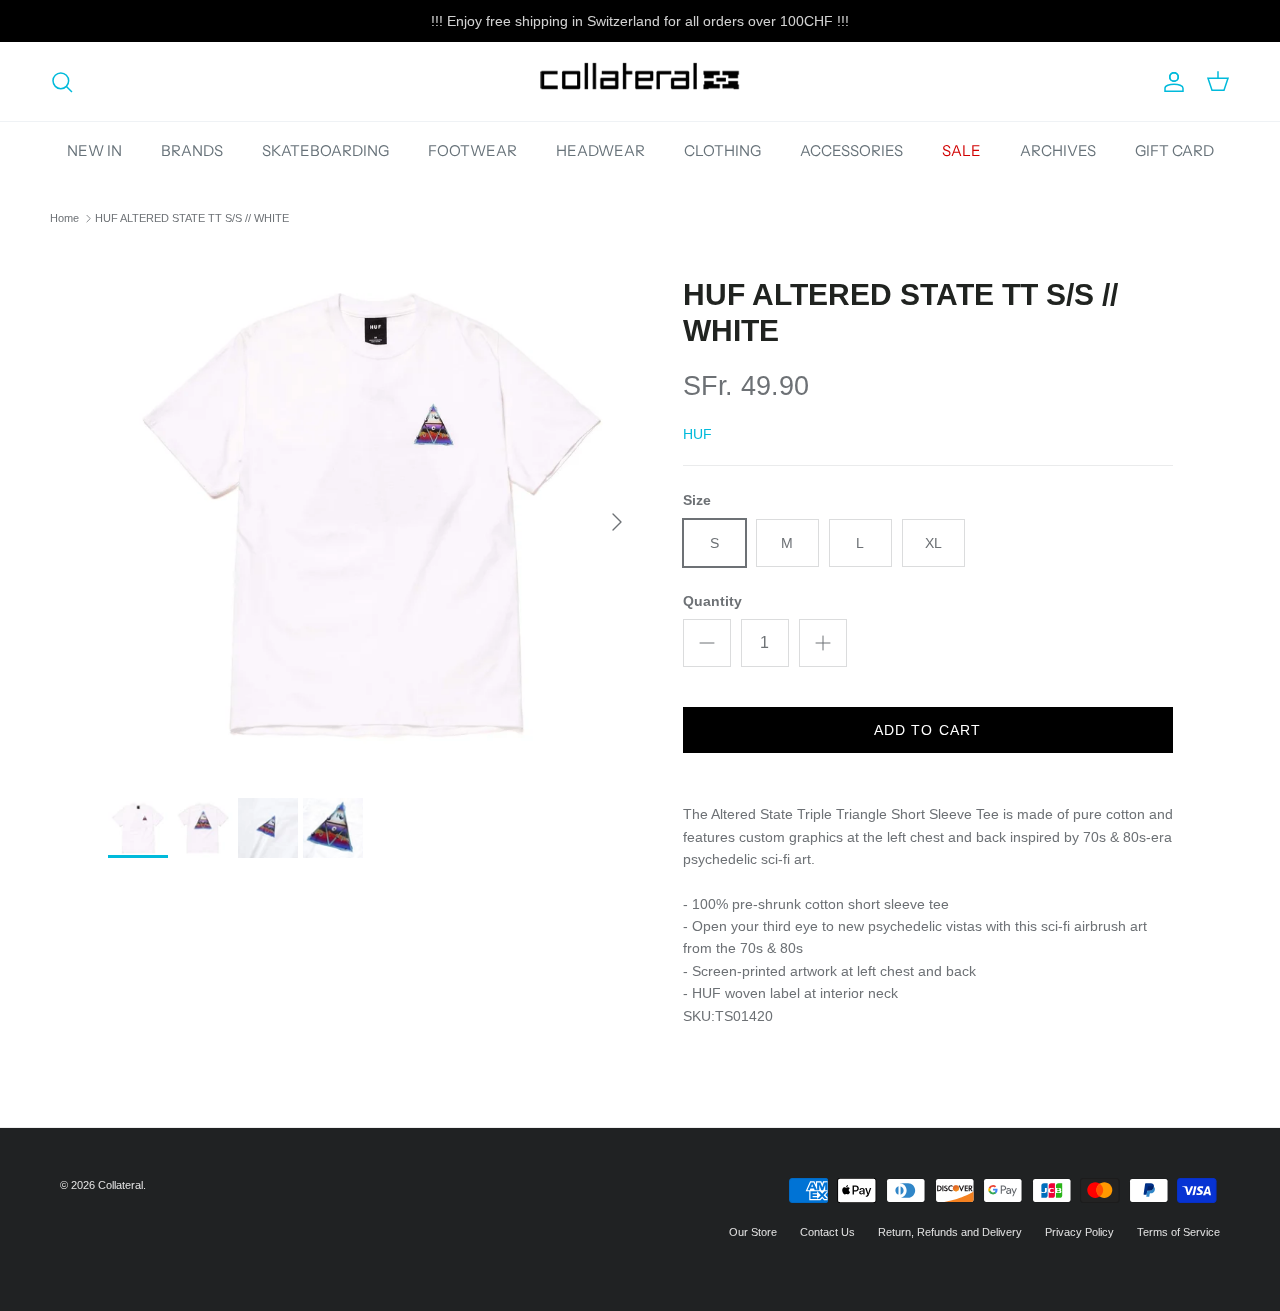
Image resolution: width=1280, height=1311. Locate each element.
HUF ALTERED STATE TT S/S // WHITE (192, 218)
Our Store (753, 1232)
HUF (697, 434)
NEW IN (94, 150)
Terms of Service (1178, 1232)
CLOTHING (722, 150)
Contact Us (827, 1232)
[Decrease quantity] (707, 643)
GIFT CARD (1174, 150)
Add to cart (927, 730)
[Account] (1170, 82)
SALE (961, 150)
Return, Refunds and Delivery (950, 1232)
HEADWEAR (600, 150)
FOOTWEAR (472, 150)
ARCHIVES (1058, 150)
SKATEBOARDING (325, 150)
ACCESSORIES (851, 150)
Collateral (120, 1185)
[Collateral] (640, 81)
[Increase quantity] (823, 643)
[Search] (62, 82)
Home (64, 218)
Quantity (712, 601)
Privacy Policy (1079, 1232)
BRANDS (192, 150)
